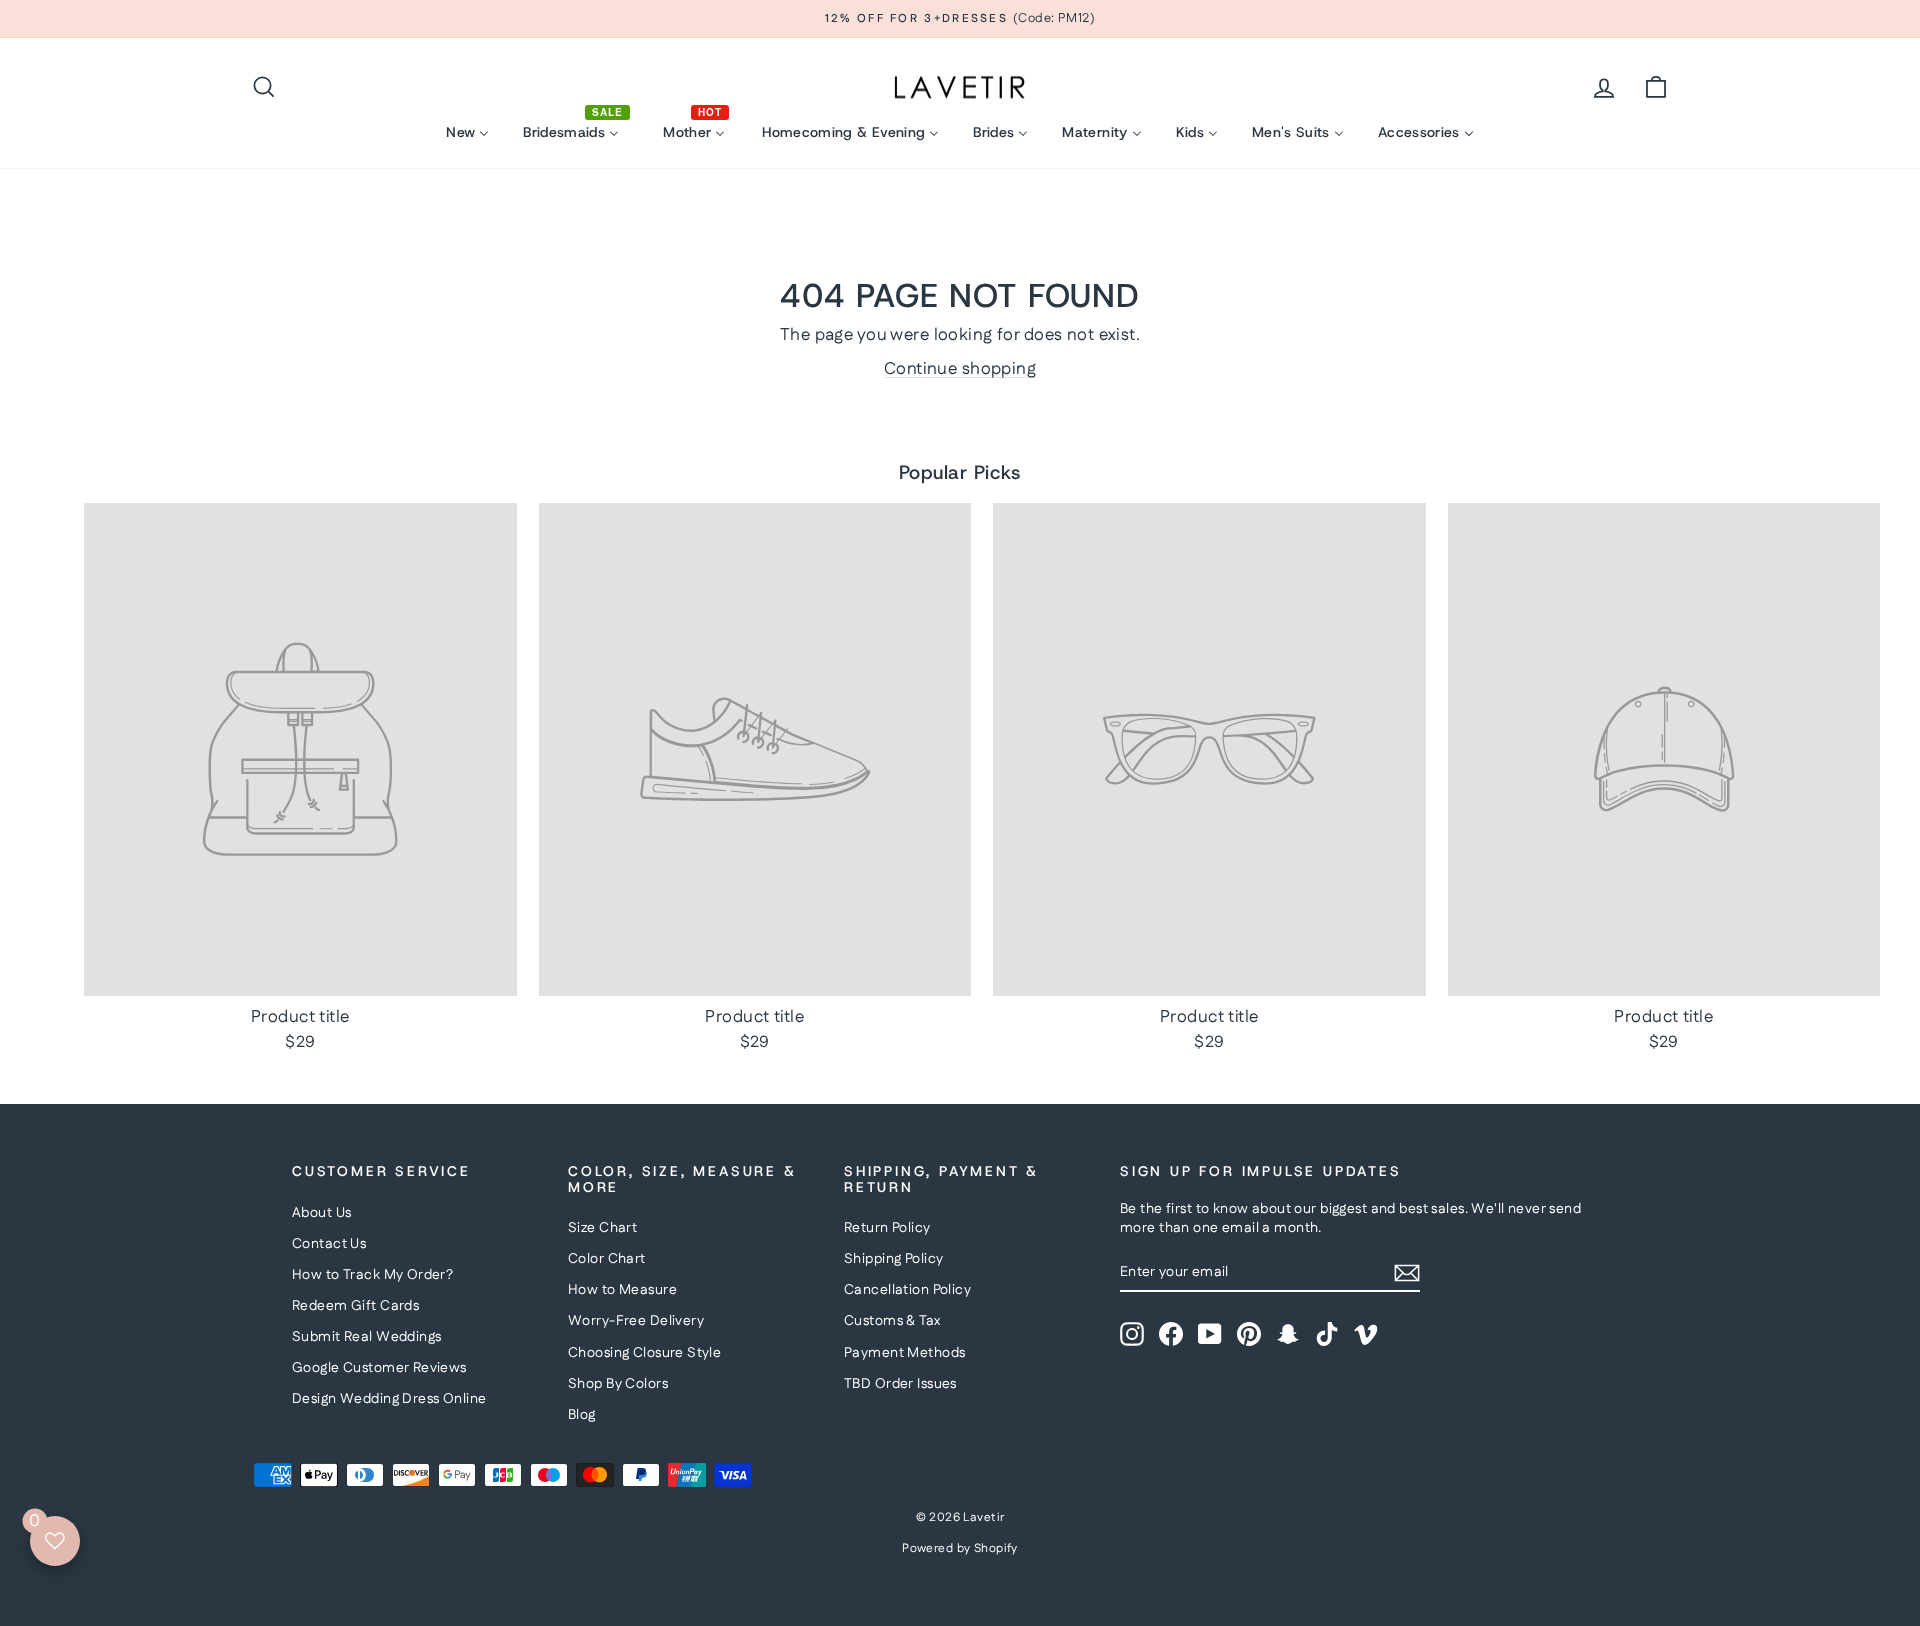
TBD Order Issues (900, 1384)
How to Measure (622, 1290)
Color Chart (607, 1259)
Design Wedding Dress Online (389, 1399)
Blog (582, 1415)
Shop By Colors (618, 1384)
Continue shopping (960, 369)
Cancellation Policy (907, 1290)
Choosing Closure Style (644, 1353)
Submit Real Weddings (367, 1337)
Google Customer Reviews (379, 1368)
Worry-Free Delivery (636, 1321)
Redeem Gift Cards (355, 1306)
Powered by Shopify (960, 1548)
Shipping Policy (893, 1259)
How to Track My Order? (372, 1275)
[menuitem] (467, 132)
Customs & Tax (892, 1321)
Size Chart (602, 1228)
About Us (321, 1213)
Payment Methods (904, 1353)
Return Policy (887, 1228)
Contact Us (329, 1244)
